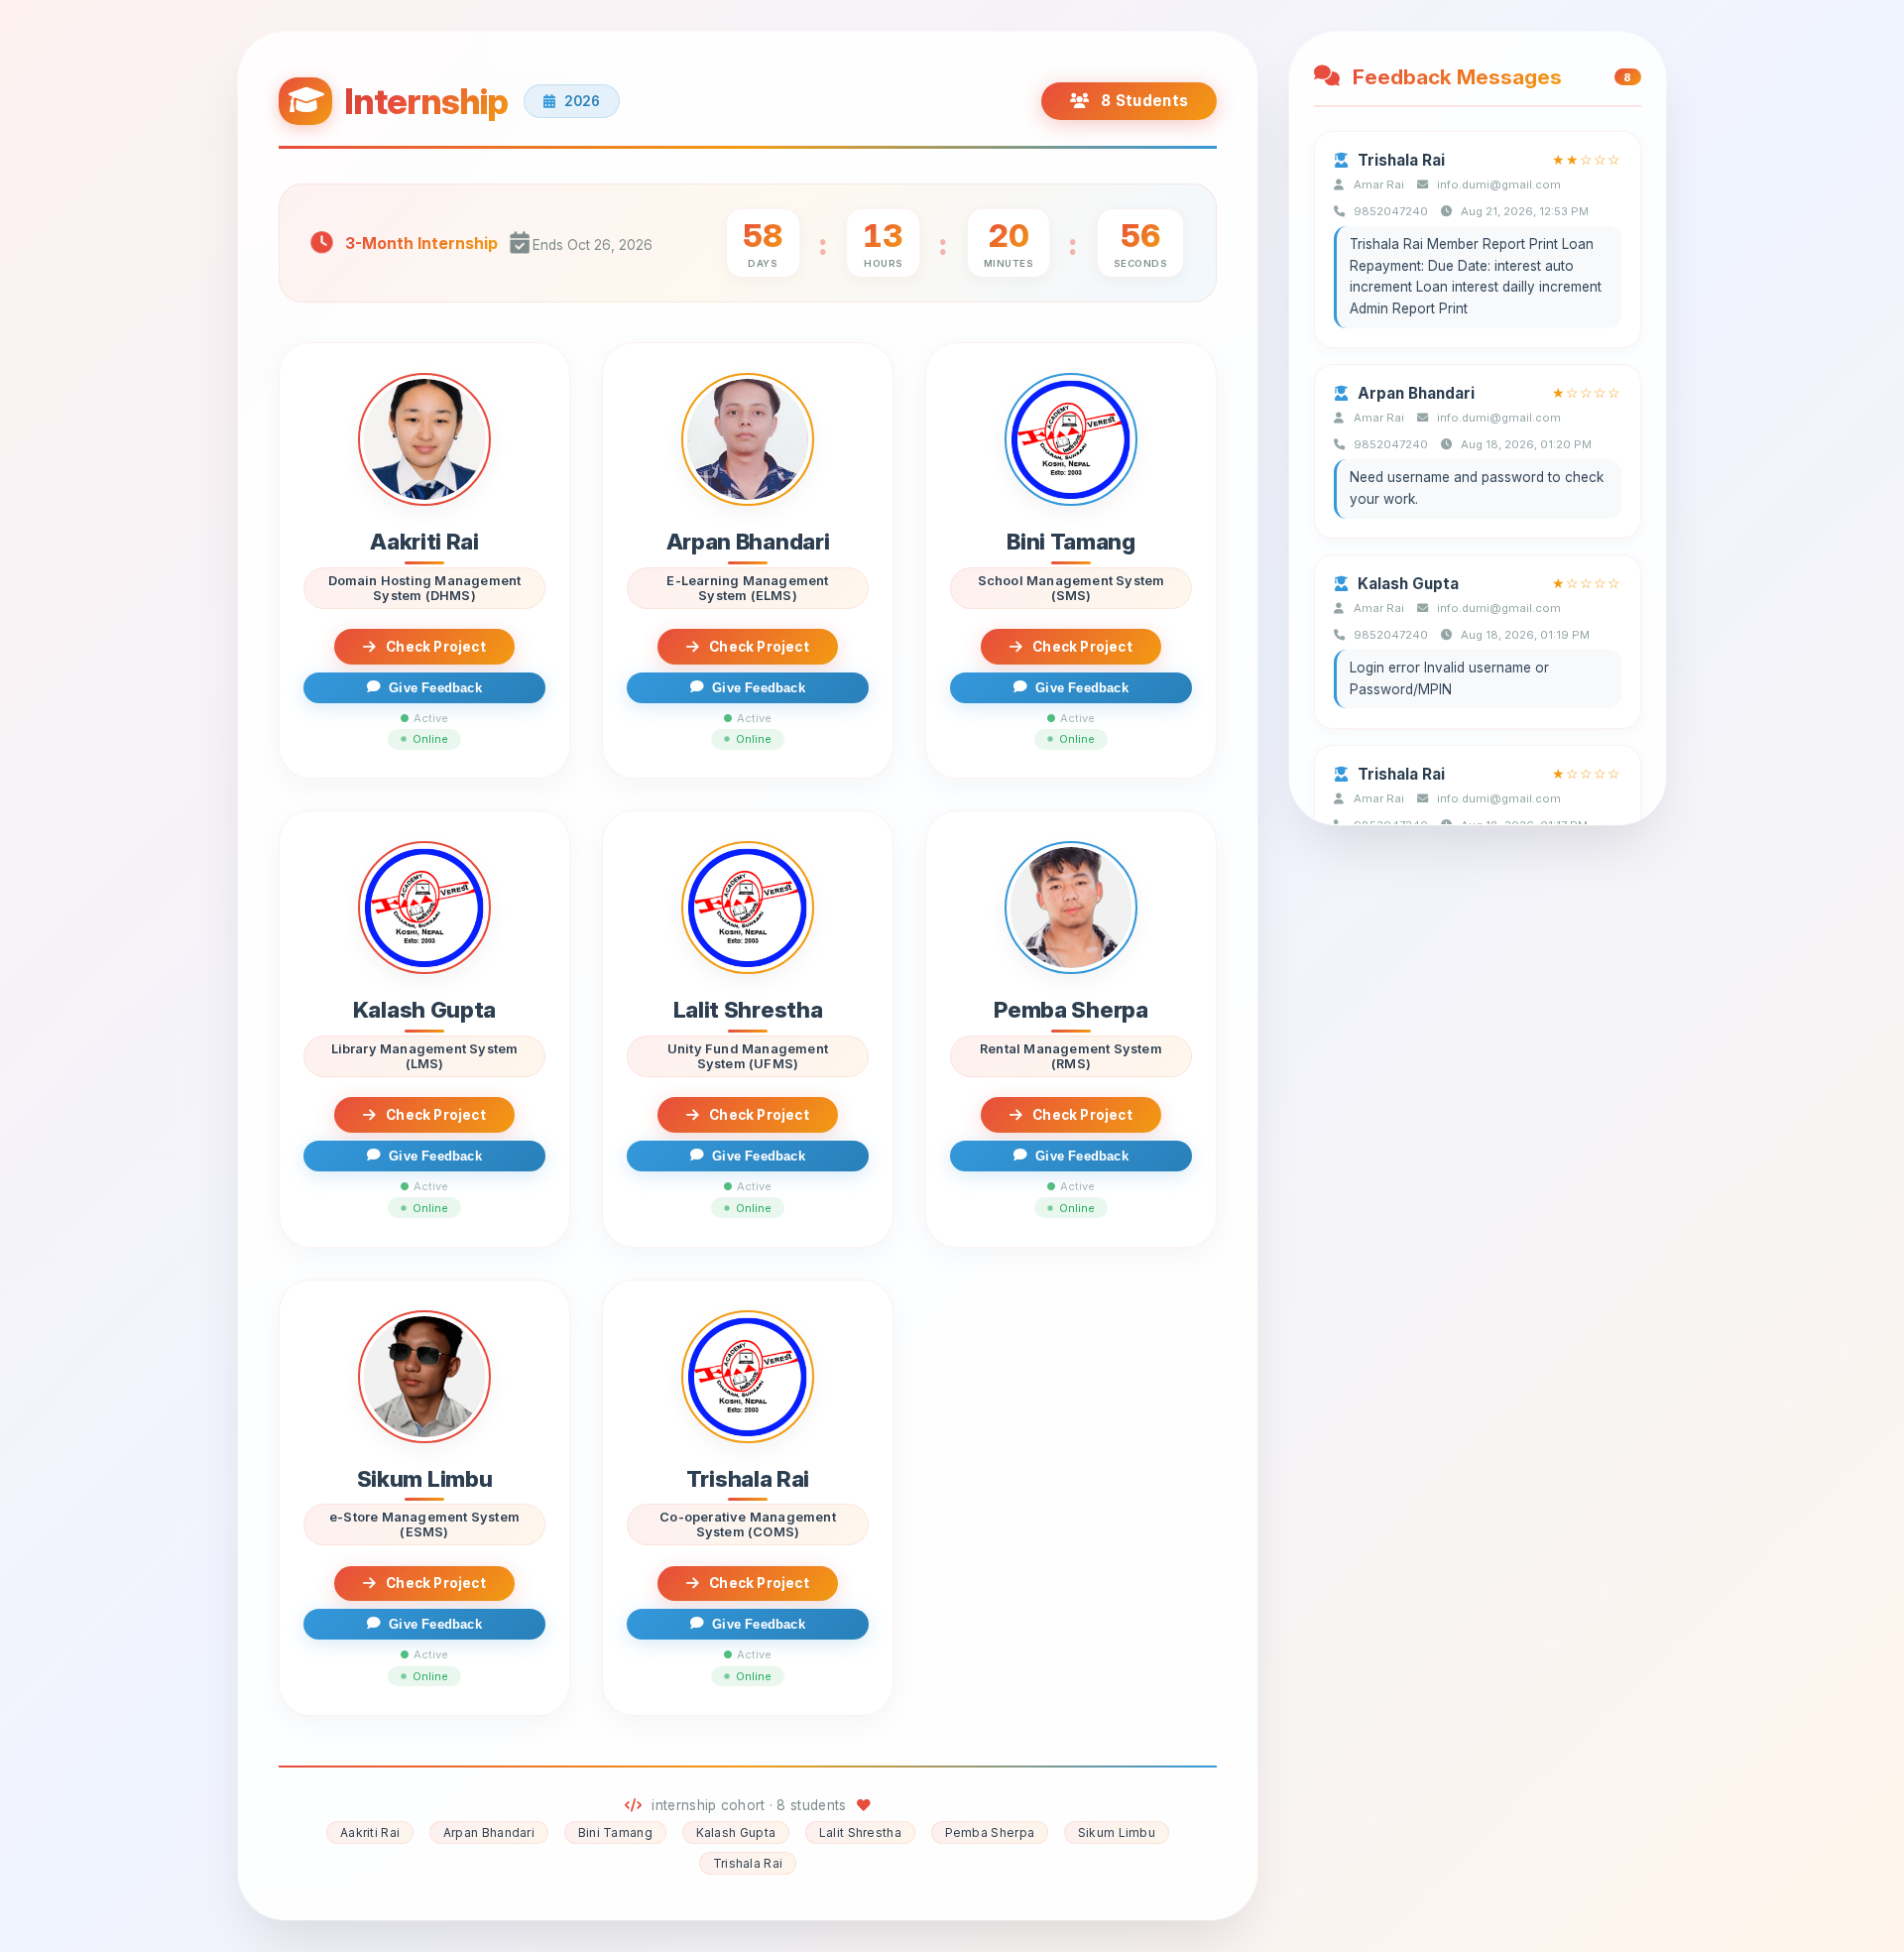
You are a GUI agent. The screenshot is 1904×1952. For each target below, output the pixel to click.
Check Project (436, 647)
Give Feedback (435, 688)
